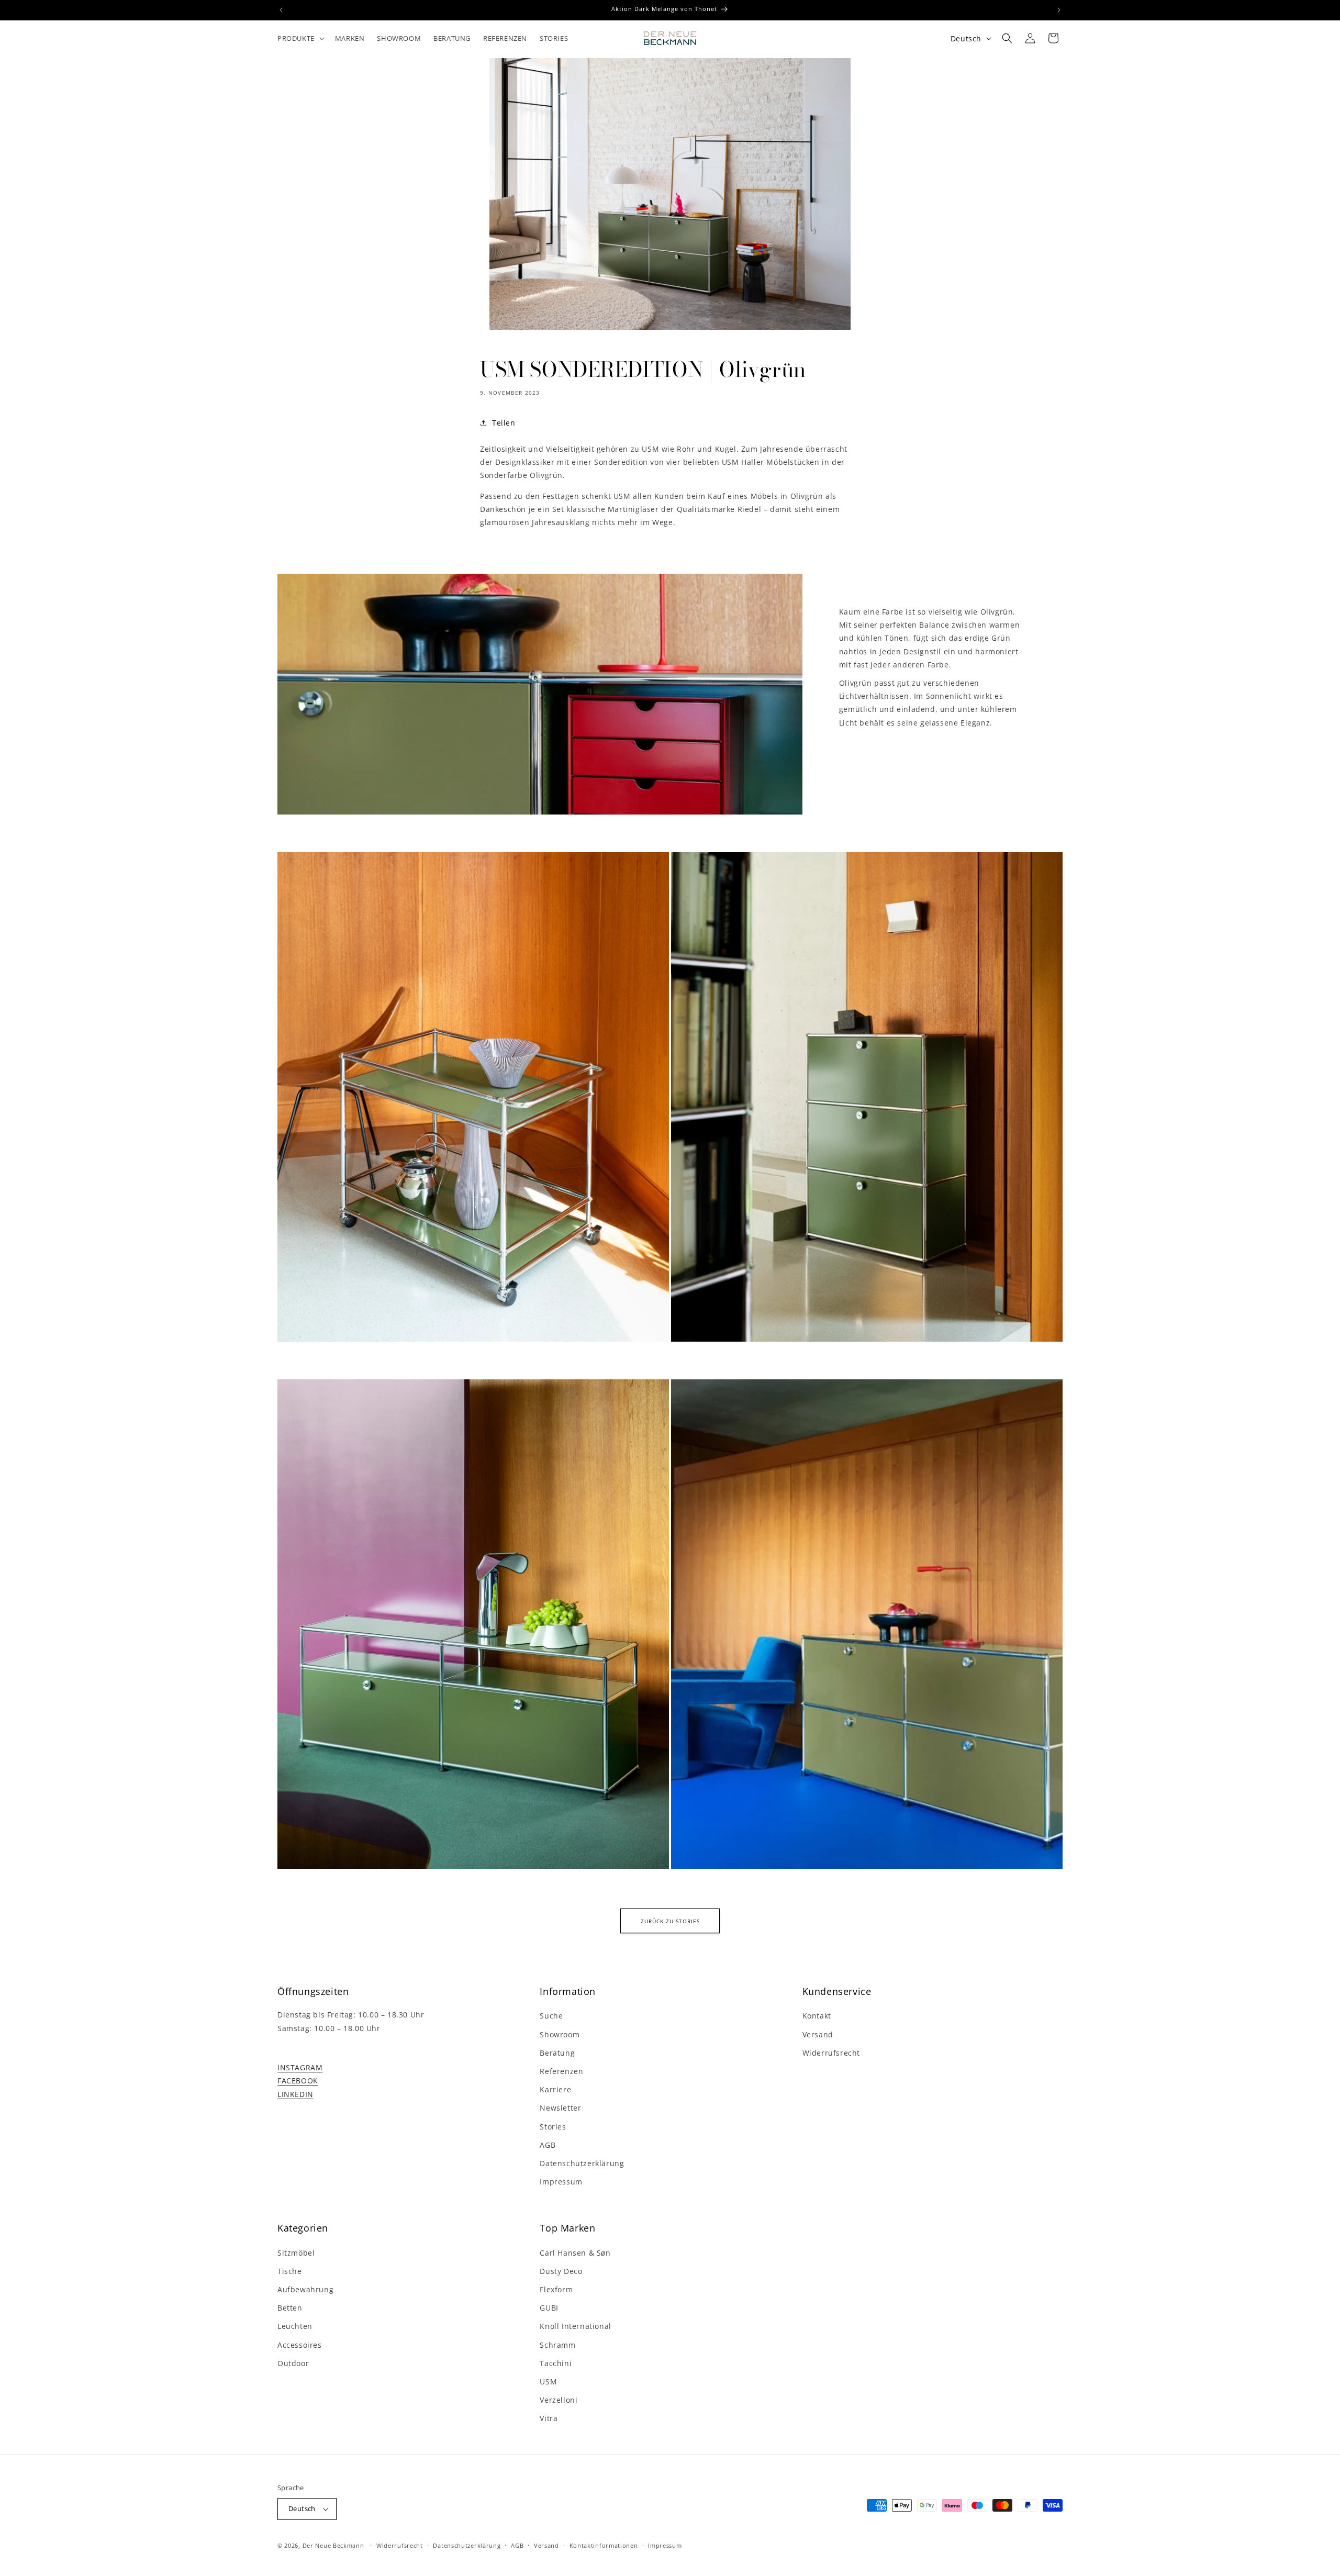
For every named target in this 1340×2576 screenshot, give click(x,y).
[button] (300, 38)
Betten (290, 2308)
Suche (551, 2016)
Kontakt (817, 2016)
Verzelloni (559, 2400)
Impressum (561, 2182)
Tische (290, 2271)
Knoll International (575, 2326)
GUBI (549, 2308)
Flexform (556, 2289)
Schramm (557, 2345)
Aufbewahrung (305, 2289)
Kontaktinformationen (604, 2545)
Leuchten (295, 2326)
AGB (548, 2145)
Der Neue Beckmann (333, 2545)
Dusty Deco (561, 2271)
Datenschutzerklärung (582, 2163)
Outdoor (293, 2363)
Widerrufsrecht (831, 2053)
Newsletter (560, 2108)
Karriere (555, 2089)
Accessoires (300, 2345)
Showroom (560, 2034)
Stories (553, 2127)
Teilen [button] (504, 423)
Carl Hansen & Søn (575, 2253)
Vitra (549, 2418)
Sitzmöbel (296, 2253)
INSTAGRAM (300, 2067)
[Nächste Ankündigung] (1059, 10)
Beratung (557, 2053)
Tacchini (556, 2363)
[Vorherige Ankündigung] (281, 10)
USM (548, 2382)
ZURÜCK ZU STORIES (670, 1921)
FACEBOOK (298, 2081)
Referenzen (561, 2071)
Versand (818, 2034)
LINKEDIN (295, 2094)
